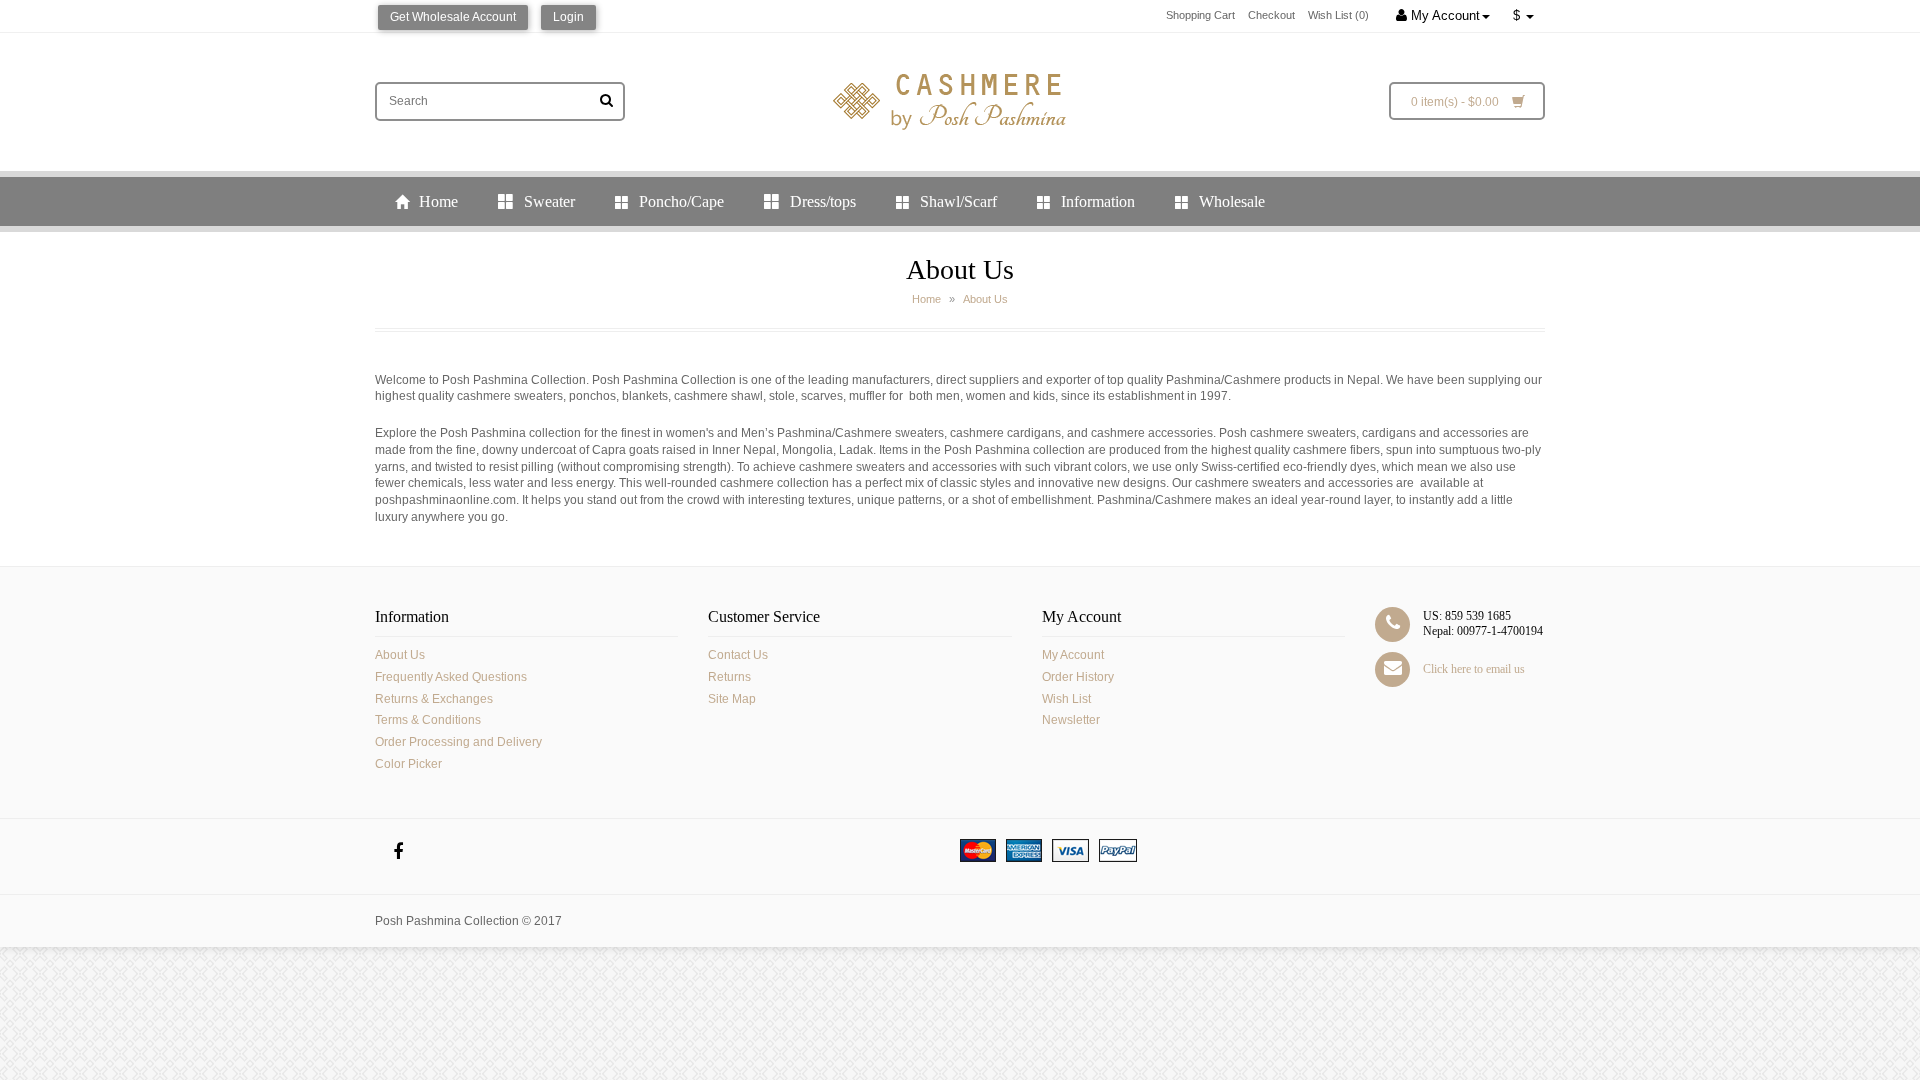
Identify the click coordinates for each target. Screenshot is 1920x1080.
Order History (1078, 677)
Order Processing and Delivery (458, 742)
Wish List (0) (1338, 15)
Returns (729, 677)
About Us (985, 299)
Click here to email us (1474, 669)
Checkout (1271, 15)
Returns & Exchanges (434, 699)
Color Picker (408, 764)
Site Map (732, 699)
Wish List (1066, 699)
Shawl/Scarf (956, 201)
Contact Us (738, 655)
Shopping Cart (1200, 15)
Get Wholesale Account (453, 17)
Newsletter (1071, 720)
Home (436, 201)
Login (568, 17)
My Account (1443, 15)
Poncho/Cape (679, 201)
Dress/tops (821, 201)
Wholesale (1230, 201)
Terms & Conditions (428, 720)
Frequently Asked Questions (451, 677)
